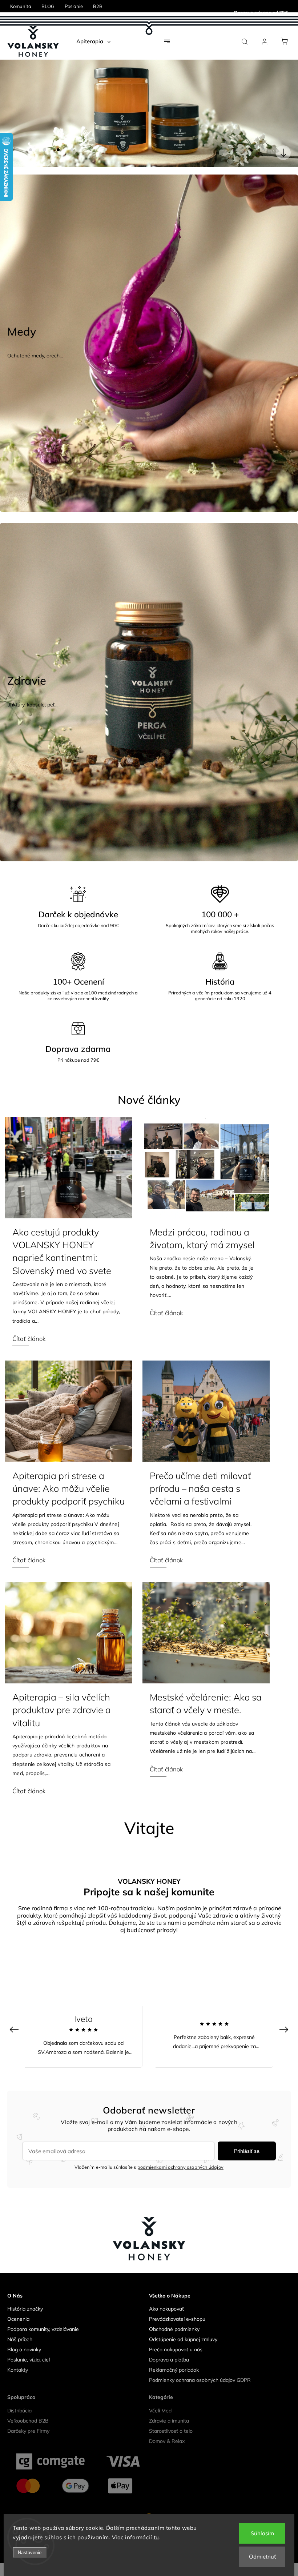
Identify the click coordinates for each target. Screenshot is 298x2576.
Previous (15, 2029)
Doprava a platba (169, 2360)
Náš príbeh (20, 2339)
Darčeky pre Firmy (28, 2431)
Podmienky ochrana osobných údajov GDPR (200, 2380)
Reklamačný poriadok (174, 2370)
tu (156, 2537)
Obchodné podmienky (174, 2329)
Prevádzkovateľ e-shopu (177, 2319)
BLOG (48, 6)
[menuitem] (93, 41)
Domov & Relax (167, 2441)
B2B (98, 6)
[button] (16, 113)
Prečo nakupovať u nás (176, 2349)
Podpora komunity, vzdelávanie (43, 2329)
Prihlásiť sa (247, 2151)
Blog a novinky (24, 2349)
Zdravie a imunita (169, 2421)
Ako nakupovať (166, 2309)
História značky (25, 2309)
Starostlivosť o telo (171, 2431)
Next (285, 2029)
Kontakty (18, 2370)
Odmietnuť (262, 2557)
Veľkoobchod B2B (28, 2421)
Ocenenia (18, 2319)
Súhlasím (262, 2533)
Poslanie (74, 6)
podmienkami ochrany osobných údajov (180, 2167)
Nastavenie (30, 2553)
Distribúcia (19, 2411)
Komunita (21, 6)
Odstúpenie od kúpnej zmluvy (183, 2339)
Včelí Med (160, 2411)
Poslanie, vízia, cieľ (29, 2360)
